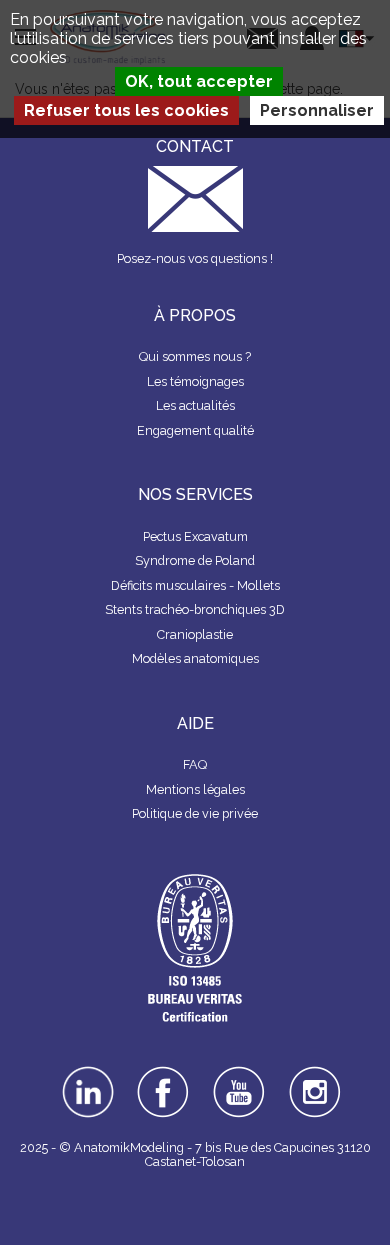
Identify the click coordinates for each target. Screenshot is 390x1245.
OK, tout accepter (199, 81)
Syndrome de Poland (195, 560)
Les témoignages (195, 381)
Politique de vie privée (195, 813)
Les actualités (195, 405)
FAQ (195, 764)
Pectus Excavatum (195, 536)
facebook (163, 1073)
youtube (239, 1073)
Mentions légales (195, 789)
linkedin (87, 1073)
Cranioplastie (195, 634)
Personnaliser (317, 110)
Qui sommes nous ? (195, 356)
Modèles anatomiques (195, 658)
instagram (315, 1080)
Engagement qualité (195, 430)
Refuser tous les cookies (126, 110)
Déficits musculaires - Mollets (195, 585)
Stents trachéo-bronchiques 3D (195, 609)
